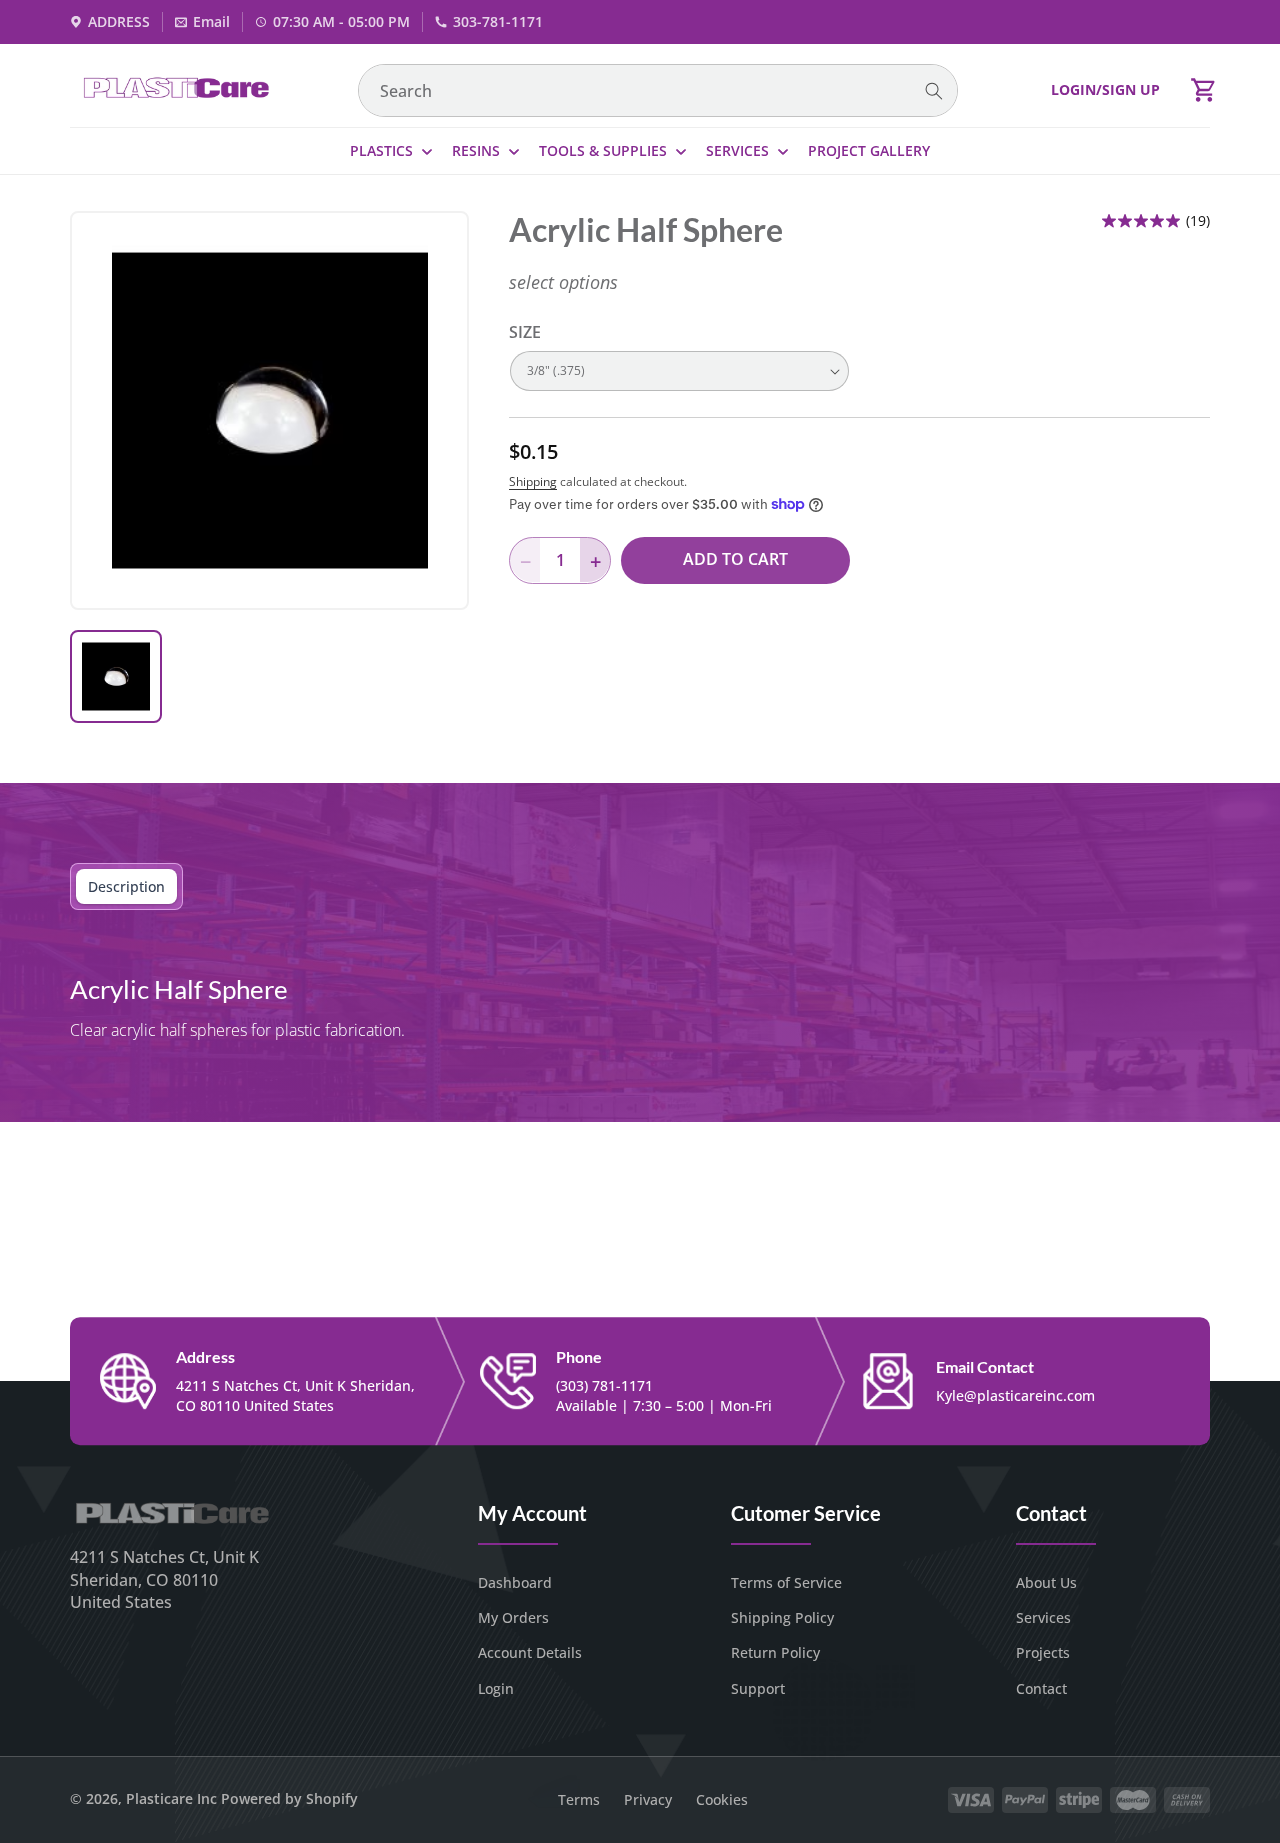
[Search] (934, 91)
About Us (1046, 1582)
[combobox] (658, 90)
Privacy (648, 1799)
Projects (1043, 1653)
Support (758, 1688)
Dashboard (515, 1582)
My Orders (513, 1617)
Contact (1041, 1688)
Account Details (530, 1653)
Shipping (533, 481)
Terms (579, 1799)
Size (525, 332)
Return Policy (775, 1653)
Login (496, 1688)
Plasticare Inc (171, 1798)
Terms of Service (786, 1582)
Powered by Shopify (289, 1798)
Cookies (722, 1799)
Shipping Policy (782, 1617)
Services (1043, 1617)
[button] (1204, 90)
